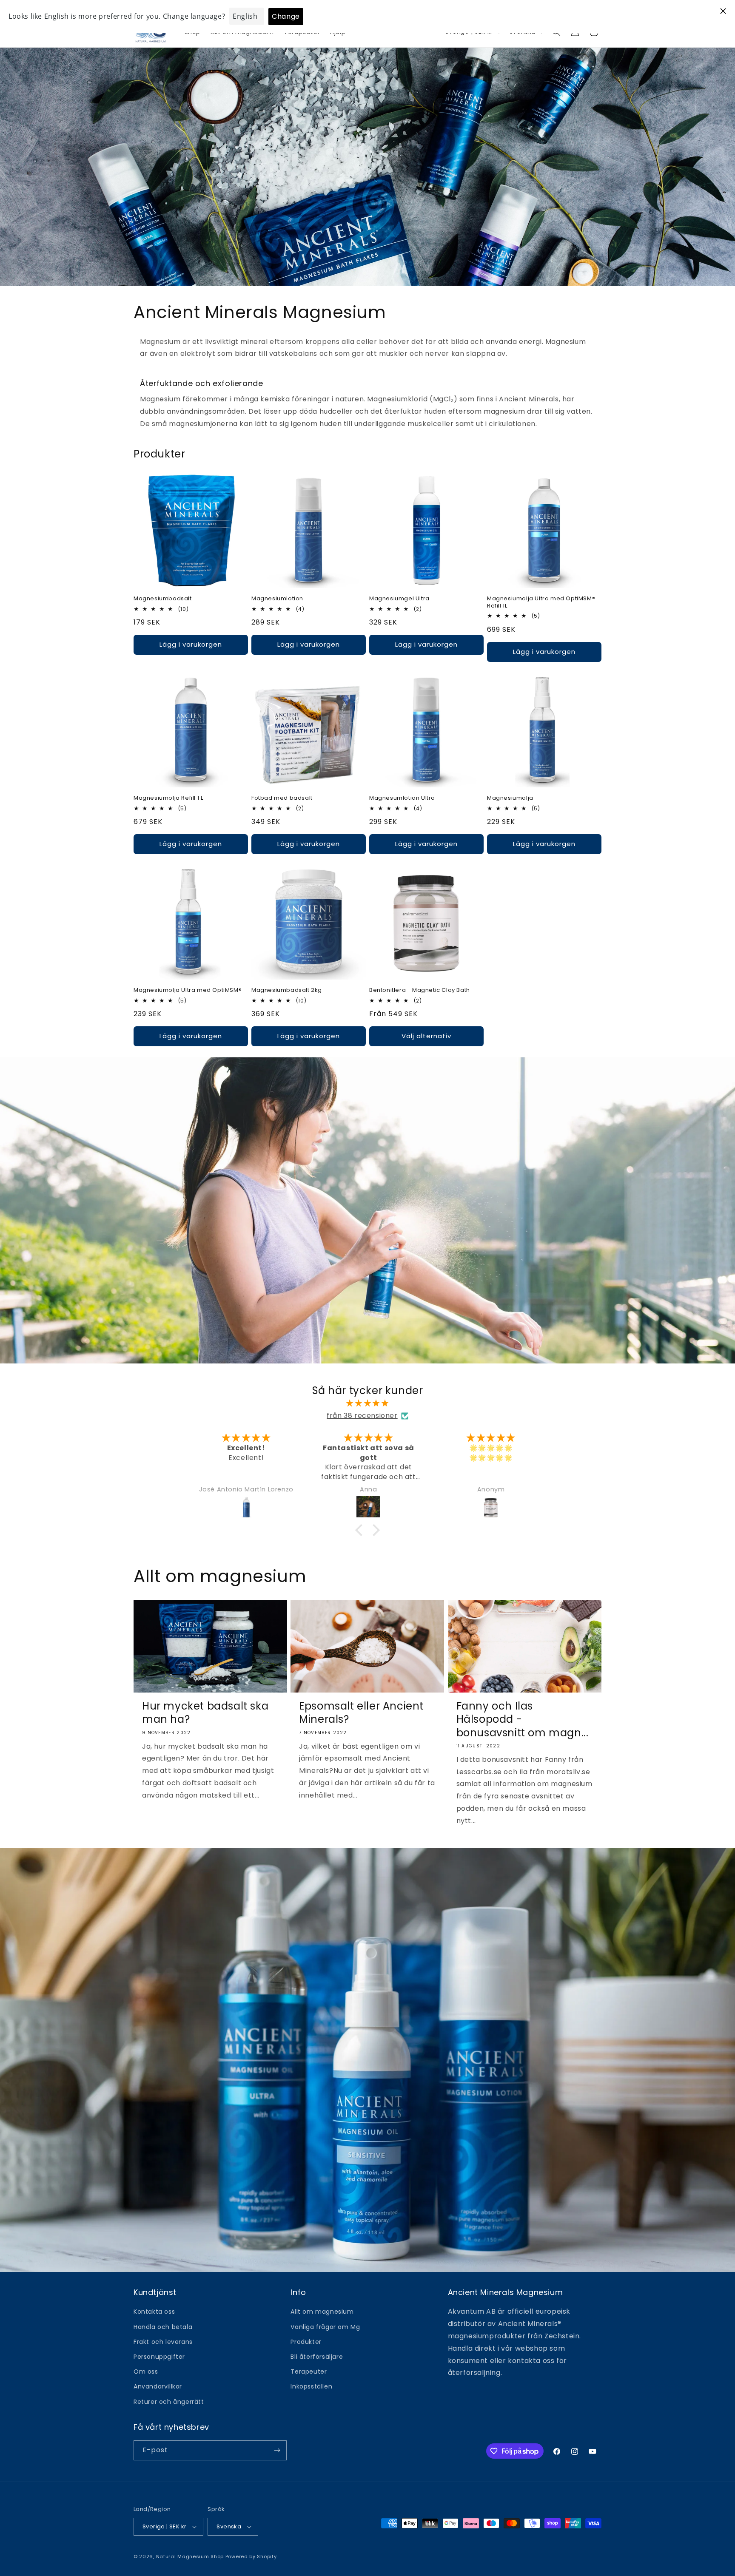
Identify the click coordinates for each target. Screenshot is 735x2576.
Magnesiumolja (510, 798)
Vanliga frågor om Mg (325, 2327)
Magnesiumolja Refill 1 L (168, 798)
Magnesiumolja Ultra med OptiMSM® (188, 990)
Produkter (306, 2342)
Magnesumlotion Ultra (402, 798)
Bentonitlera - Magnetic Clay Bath (420, 990)
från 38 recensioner (362, 1416)
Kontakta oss (154, 2312)
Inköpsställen (311, 2386)
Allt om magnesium (322, 2312)
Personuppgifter (159, 2357)
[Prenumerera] (277, 2450)
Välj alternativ (426, 1036)
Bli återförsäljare (317, 2357)
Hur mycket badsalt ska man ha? (205, 1713)
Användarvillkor (158, 2386)
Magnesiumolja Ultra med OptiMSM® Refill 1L (541, 602)
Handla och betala (163, 2327)
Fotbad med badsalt (282, 798)
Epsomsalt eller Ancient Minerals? (361, 1713)
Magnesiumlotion (277, 599)
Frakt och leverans (163, 2342)
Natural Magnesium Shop (190, 2556)
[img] (367, 1403)
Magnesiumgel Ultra (399, 599)
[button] (361, 1530)
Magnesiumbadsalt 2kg (287, 990)
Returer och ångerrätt (169, 2402)
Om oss (146, 2372)
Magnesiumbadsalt (163, 599)
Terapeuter (309, 2372)
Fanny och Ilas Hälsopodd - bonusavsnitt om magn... (523, 1719)
